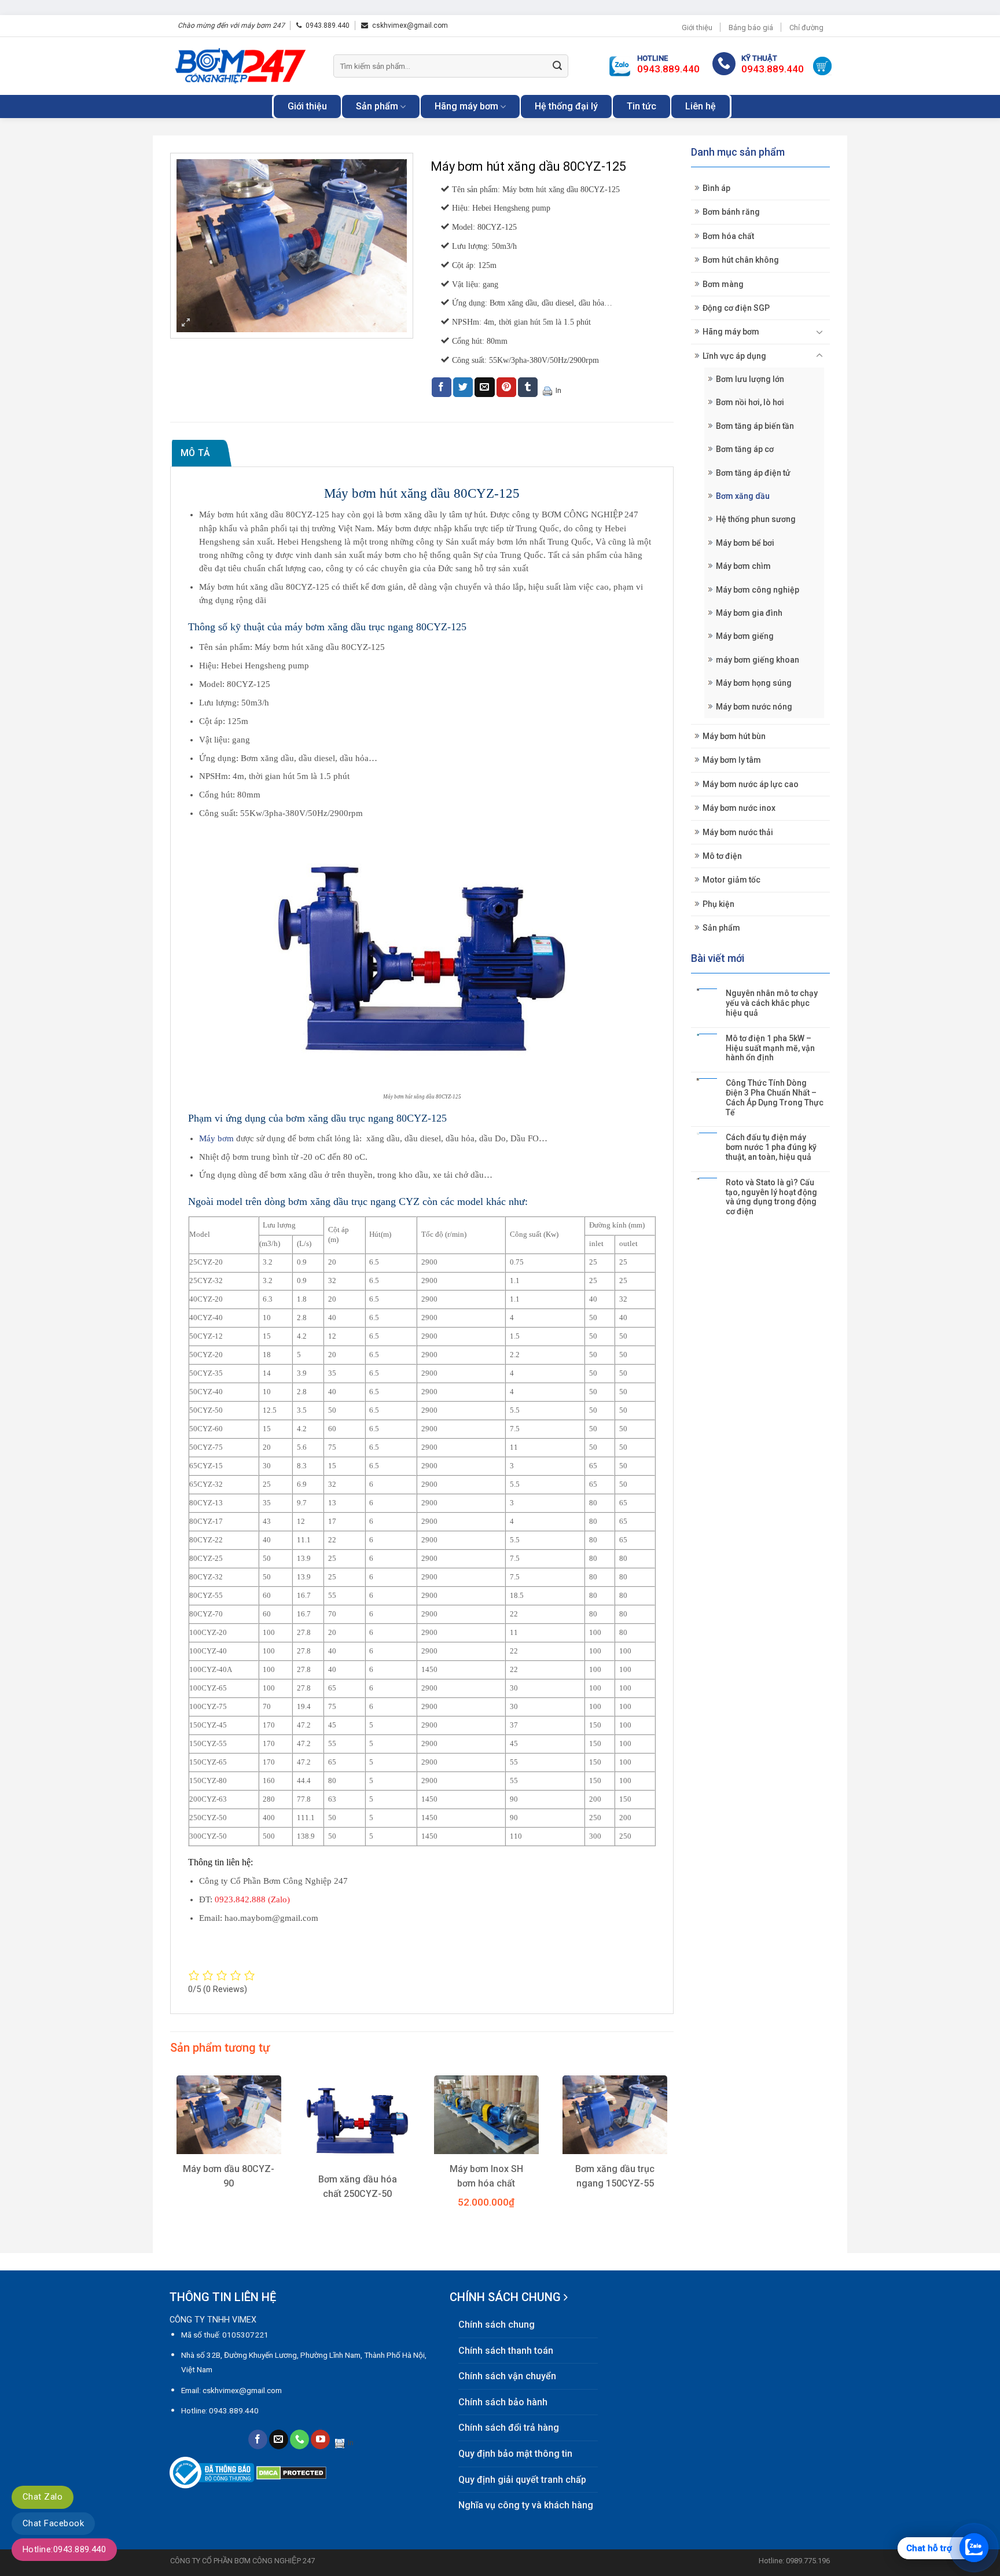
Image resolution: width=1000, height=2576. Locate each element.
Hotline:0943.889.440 (64, 2549)
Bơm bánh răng (731, 212)
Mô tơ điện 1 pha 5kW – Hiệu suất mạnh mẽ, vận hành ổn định (770, 1048)
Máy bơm (218, 1138)
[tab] (202, 453)
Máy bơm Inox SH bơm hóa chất (486, 2176)
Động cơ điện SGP (736, 308)
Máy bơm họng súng (754, 683)
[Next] (673, 2160)
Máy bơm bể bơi (745, 543)
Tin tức (641, 106)
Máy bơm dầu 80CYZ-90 (229, 2176)
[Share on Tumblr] (528, 387)
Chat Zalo (43, 2497)
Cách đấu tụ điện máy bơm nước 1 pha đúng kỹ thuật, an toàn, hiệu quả (771, 1147)
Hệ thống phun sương (756, 519)
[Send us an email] (279, 2439)
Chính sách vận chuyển (507, 2376)
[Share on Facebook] (442, 387)
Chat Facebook (53, 2523)
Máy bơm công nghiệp (758, 590)
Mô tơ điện (722, 856)
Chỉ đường (806, 27)
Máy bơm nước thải (738, 832)
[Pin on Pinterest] (506, 387)
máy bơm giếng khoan (758, 660)
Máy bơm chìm (743, 566)
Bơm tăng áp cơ (745, 449)
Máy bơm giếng (745, 636)
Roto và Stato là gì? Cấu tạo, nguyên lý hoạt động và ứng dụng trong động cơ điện (771, 1197)
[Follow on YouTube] (320, 2439)
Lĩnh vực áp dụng (734, 356)
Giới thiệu (697, 27)
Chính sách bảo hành (503, 2402)
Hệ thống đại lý (566, 106)
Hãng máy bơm (466, 106)
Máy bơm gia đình (749, 613)
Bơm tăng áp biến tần (755, 426)
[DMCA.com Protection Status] (291, 2472)
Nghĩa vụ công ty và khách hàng (526, 2505)
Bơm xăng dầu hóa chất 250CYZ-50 (358, 2187)
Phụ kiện (718, 904)
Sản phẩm (377, 106)
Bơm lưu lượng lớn (750, 379)
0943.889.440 (328, 25)
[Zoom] (186, 324)
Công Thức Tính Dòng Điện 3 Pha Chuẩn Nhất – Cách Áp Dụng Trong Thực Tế (775, 1097)
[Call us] (299, 2439)
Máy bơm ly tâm (732, 760)
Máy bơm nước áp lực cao (751, 784)
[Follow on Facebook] (258, 2439)
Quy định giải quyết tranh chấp (522, 2480)
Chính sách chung (497, 2325)
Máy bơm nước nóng (754, 707)
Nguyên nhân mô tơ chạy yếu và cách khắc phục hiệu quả (772, 1003)
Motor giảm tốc (731, 880)
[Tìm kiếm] (557, 66)
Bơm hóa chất (728, 236)
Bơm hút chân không (741, 260)
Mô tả (196, 453)
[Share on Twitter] (463, 387)
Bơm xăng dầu (743, 496)
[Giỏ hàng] (822, 66)
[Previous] (171, 2160)
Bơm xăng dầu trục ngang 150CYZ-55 (615, 2176)
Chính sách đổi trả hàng (509, 2428)
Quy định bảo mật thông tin (515, 2454)
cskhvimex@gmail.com (410, 25)
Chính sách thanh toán (506, 2351)
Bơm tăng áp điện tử (753, 473)
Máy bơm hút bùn (734, 736)
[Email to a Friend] (484, 387)
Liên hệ (701, 106)
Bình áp (716, 188)
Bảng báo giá (751, 27)
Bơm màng (723, 284)
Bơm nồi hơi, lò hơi (750, 402)
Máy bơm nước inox (739, 808)
